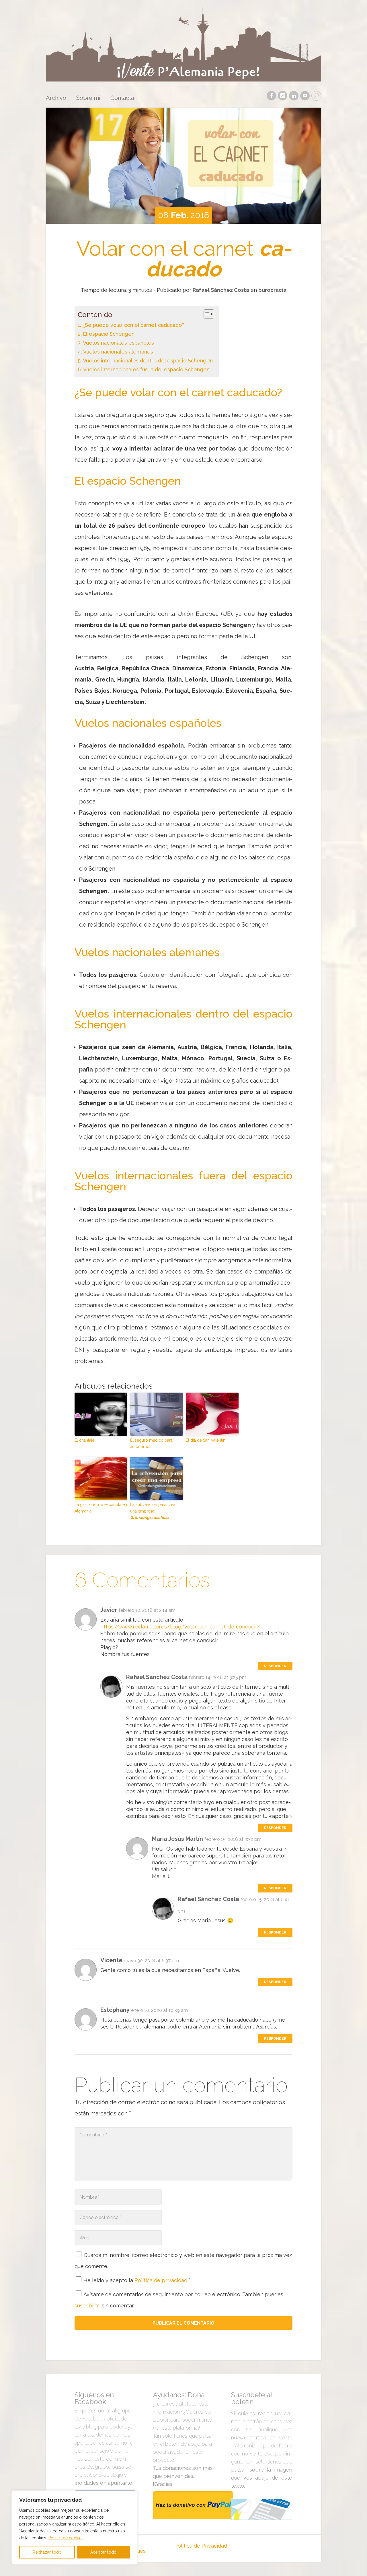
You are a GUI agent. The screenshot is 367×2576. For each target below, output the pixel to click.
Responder (275, 1666)
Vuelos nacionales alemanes (118, 352)
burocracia (272, 290)
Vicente (111, 1960)
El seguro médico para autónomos (151, 1443)
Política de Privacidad (201, 2546)
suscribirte (87, 2306)
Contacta (122, 98)
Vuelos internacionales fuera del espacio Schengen (146, 369)
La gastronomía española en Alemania (101, 1508)
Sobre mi (88, 98)
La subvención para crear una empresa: (154, 1511)
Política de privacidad (162, 2280)
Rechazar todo (47, 2552)
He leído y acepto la (137, 2280)
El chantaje (84, 1440)
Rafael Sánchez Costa (221, 290)
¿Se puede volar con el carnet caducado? (133, 325)
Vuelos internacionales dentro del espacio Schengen (148, 361)
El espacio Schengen (109, 334)
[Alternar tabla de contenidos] (206, 314)
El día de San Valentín (206, 1440)
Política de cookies (66, 2538)
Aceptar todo (103, 2552)
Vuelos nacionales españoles (118, 343)
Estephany (115, 2010)
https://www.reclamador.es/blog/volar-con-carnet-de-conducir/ (180, 1627)
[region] (75, 2528)
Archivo (56, 98)
